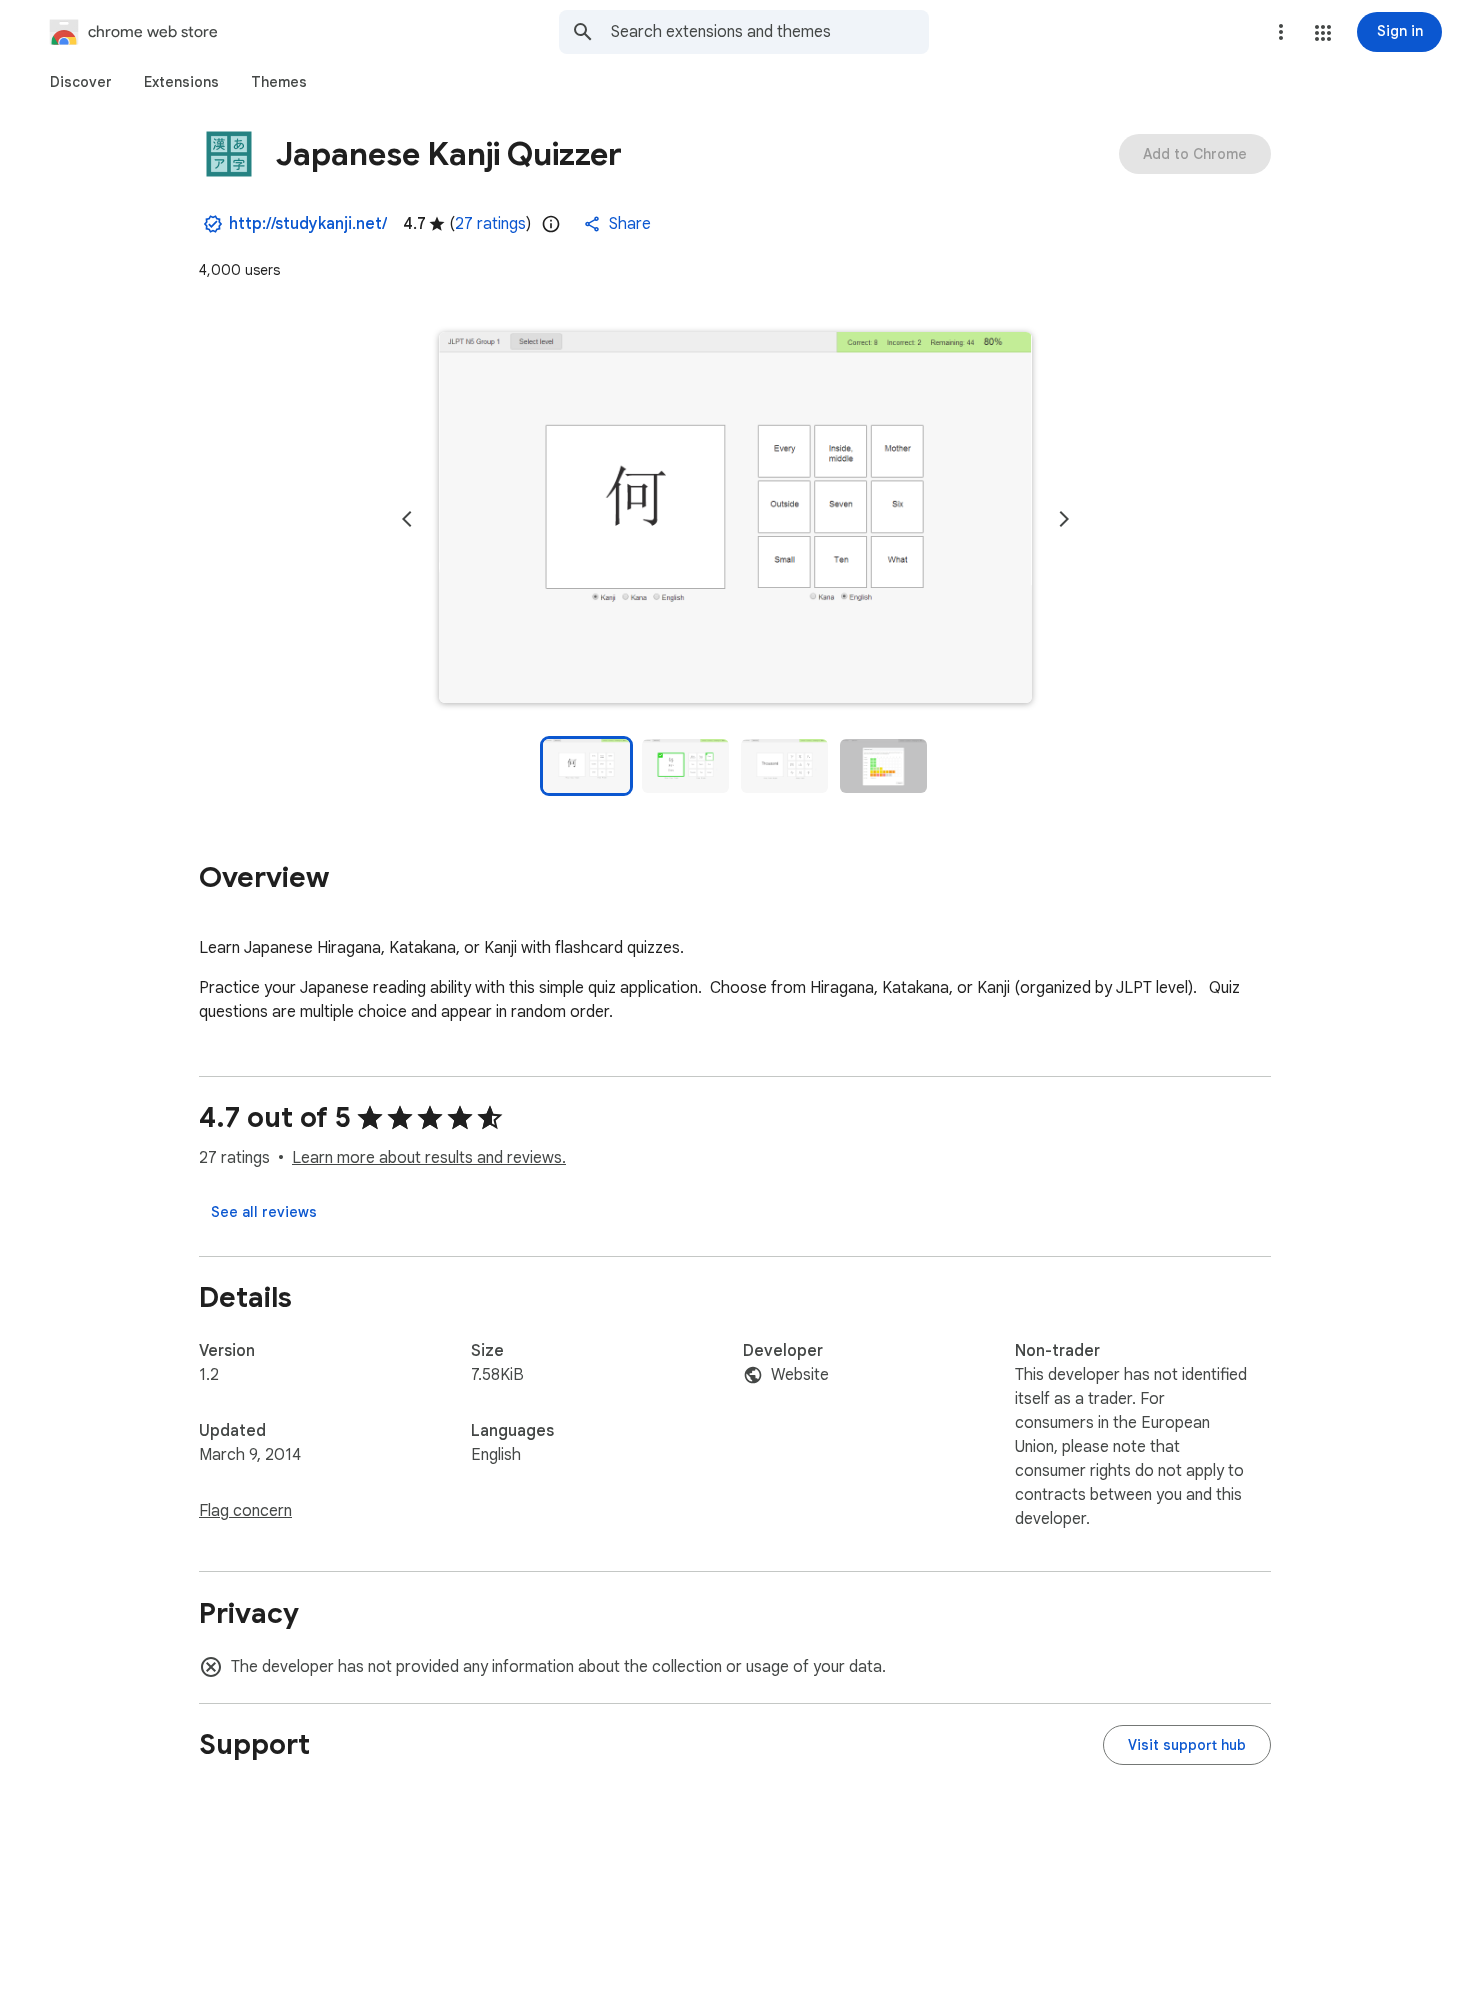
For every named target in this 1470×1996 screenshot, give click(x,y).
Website (800, 1375)
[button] (1323, 33)
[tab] (81, 82)
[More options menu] (1281, 32)
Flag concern (245, 1511)
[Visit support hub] (1187, 1745)
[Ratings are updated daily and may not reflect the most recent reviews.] (551, 224)
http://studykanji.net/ (308, 224)
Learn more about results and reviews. (429, 1158)
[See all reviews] (264, 1212)
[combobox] (770, 32)
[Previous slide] (407, 519)
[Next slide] (1064, 519)
